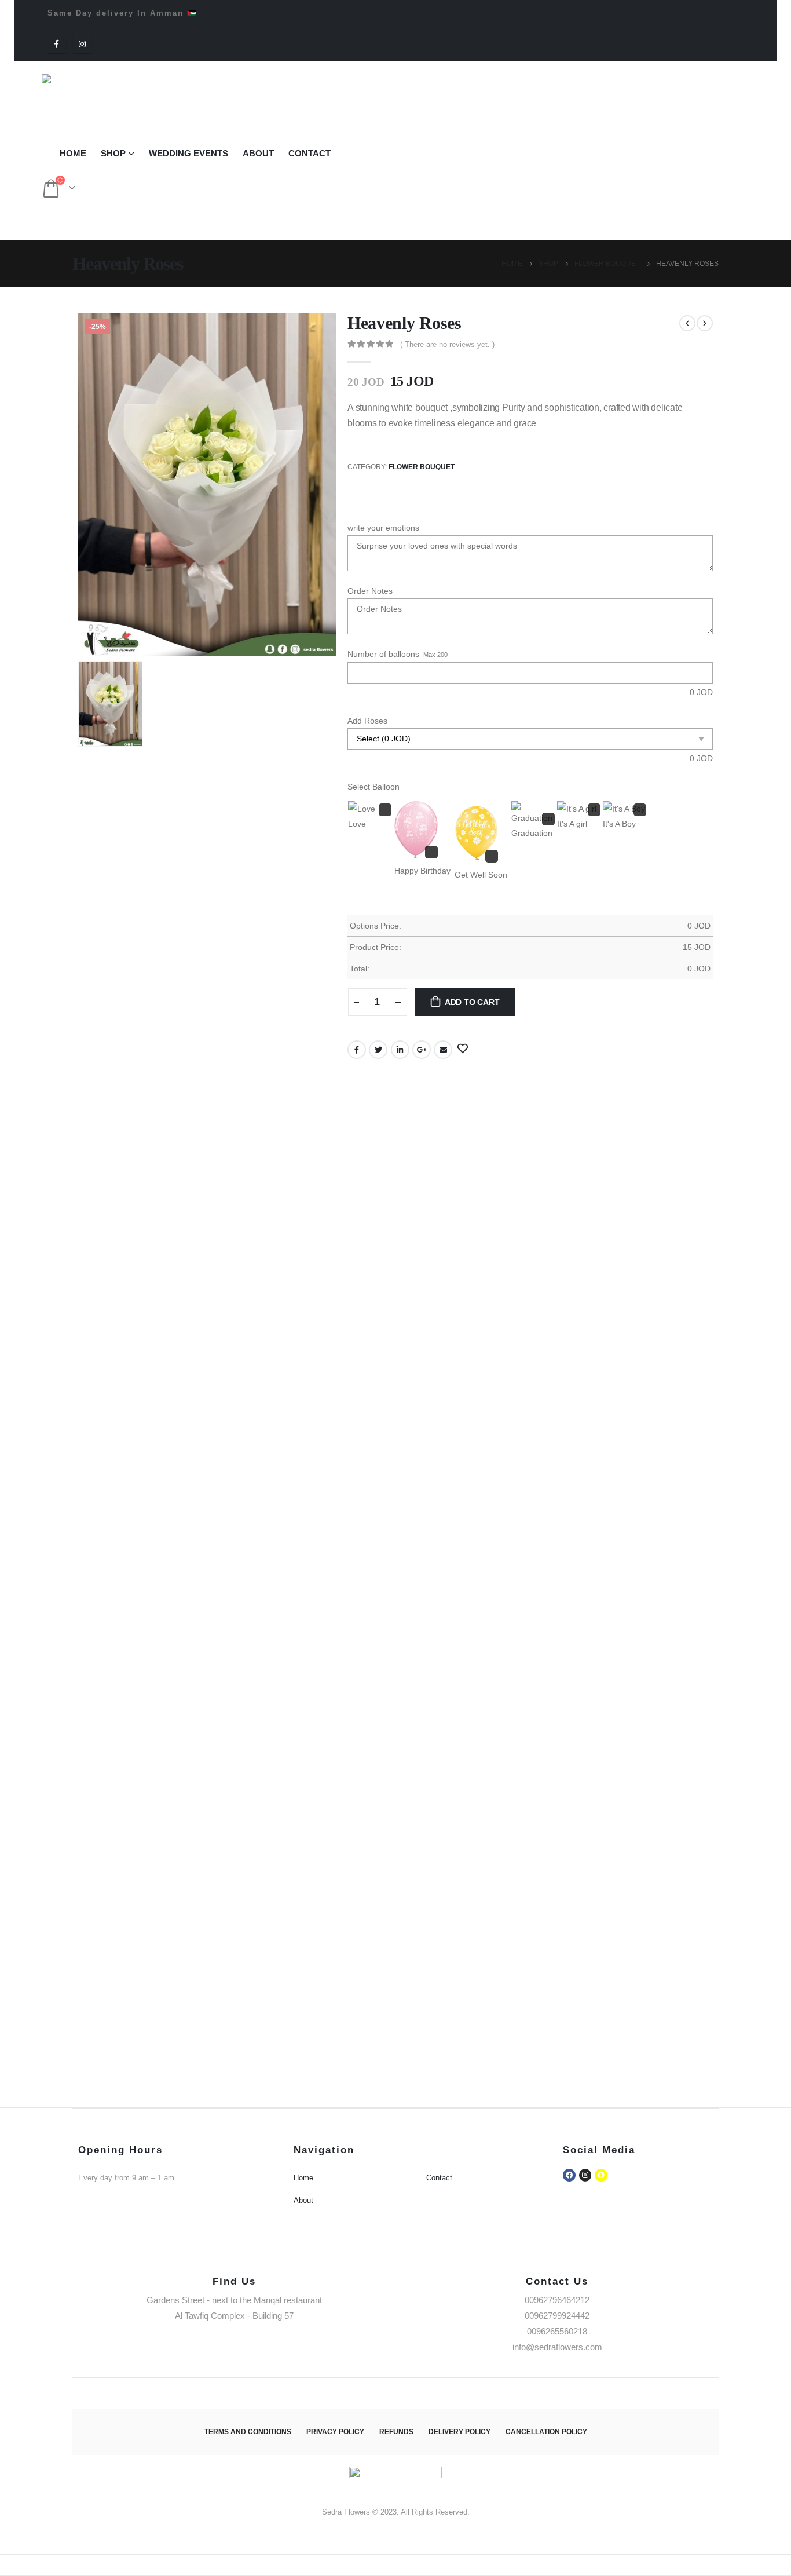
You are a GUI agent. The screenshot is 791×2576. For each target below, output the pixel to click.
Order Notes (370, 591)
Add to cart (472, 1002)
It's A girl (572, 824)
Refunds (396, 2432)
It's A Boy (619, 824)
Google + (422, 1050)
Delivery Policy (459, 2432)
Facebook (357, 1050)
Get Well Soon (481, 875)
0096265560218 (557, 2331)
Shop (113, 153)
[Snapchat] (601, 2175)
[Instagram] (82, 44)
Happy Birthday (422, 871)
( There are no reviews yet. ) (447, 344)
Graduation (532, 833)
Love (357, 824)
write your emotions (383, 528)
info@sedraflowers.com (358, 13)
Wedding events (188, 153)
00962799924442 (557, 2316)
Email (443, 1050)
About (258, 153)
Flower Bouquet (422, 467)
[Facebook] (57, 44)
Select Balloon (373, 787)
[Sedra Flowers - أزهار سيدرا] (92, 96)
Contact (310, 153)
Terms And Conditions (248, 2432)
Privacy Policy (335, 2432)
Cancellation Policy (546, 2432)
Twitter (378, 1050)
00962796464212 (250, 13)
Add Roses (367, 721)
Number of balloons (383, 654)
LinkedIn (400, 1050)
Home (73, 153)
